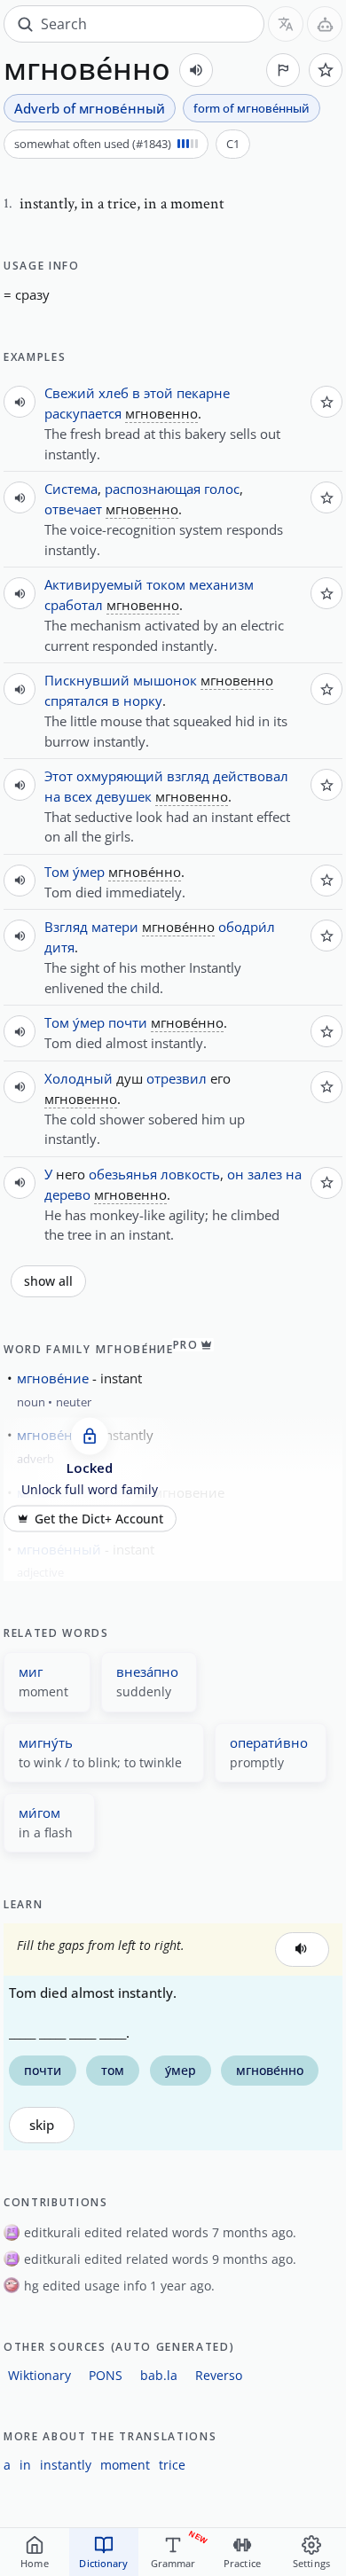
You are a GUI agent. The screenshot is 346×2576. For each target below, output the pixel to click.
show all (48, 1281)
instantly (66, 2465)
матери (115, 927)
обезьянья (123, 1174)
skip (42, 2125)
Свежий (70, 393)
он (236, 1174)
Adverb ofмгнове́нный (90, 108)
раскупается (83, 413)
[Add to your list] (326, 70)
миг (31, 1672)
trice (172, 2465)
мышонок (165, 680)
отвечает (73, 509)
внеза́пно (147, 1672)
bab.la (159, 2375)
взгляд (188, 776)
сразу (32, 294)
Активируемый (94, 584)
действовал (251, 776)
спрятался (76, 701)
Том (57, 872)
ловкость (190, 1174)
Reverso (219, 2375)
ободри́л (247, 927)
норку (143, 701)
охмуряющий (120, 776)
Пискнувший (87, 680)
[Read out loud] (196, 70)
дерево (67, 1194)
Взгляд (66, 927)
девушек (124, 796)
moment (125, 2465)
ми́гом (39, 1813)
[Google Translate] (286, 24)
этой (158, 393)
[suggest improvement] (283, 70)
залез (265, 1174)
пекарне (203, 393)
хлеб (114, 393)
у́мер (89, 872)
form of (252, 108)
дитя (59, 947)
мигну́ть (46, 1742)
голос (222, 489)
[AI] (325, 24)
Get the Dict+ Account (99, 1518)
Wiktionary (39, 2375)
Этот (59, 776)
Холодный (79, 1078)
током (166, 584)
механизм (221, 584)
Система (71, 489)
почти (128, 1022)
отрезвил (177, 1078)
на (52, 796)
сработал (74, 605)
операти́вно (269, 1742)
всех (78, 796)
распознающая (153, 489)
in (25, 2465)
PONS (106, 2375)
